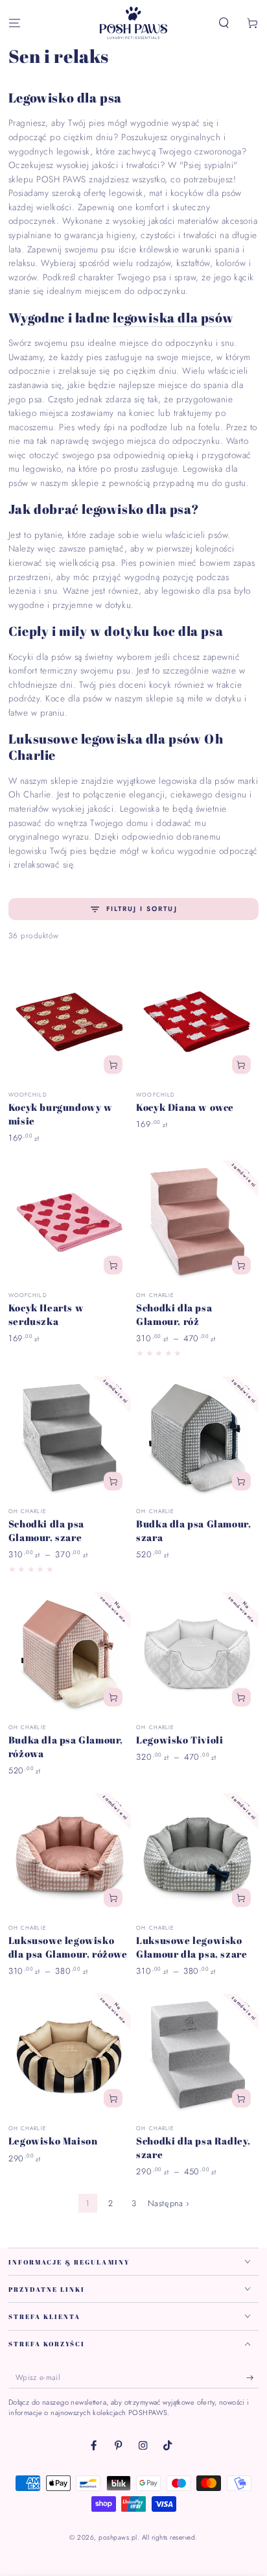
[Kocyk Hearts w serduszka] (70, 1221)
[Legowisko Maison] (70, 2055)
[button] (224, 24)
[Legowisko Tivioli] (197, 1654)
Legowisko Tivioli (180, 1740)
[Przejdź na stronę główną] (133, 23)
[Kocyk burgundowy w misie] (70, 1021)
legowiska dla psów (173, 318)
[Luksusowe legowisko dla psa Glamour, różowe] (70, 1854)
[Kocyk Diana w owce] (197, 1021)
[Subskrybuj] (253, 2378)
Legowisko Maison (53, 2141)
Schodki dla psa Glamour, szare (46, 1530)
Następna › (168, 2203)
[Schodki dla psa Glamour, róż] (197, 1221)
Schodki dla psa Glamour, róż (174, 1314)
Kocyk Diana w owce (185, 1107)
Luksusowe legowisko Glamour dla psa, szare (192, 1947)
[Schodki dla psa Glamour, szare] (70, 1438)
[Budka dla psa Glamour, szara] (197, 1438)
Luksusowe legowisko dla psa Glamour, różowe (68, 1947)
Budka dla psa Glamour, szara (193, 1530)
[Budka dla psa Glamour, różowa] (70, 1654)
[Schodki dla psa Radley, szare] (197, 2055)
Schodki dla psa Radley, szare (193, 2147)
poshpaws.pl (118, 2537)
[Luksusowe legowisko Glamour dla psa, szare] (197, 1854)
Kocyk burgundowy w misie (61, 1114)
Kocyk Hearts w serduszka (46, 1314)
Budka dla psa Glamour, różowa (66, 1746)
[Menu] (14, 24)
